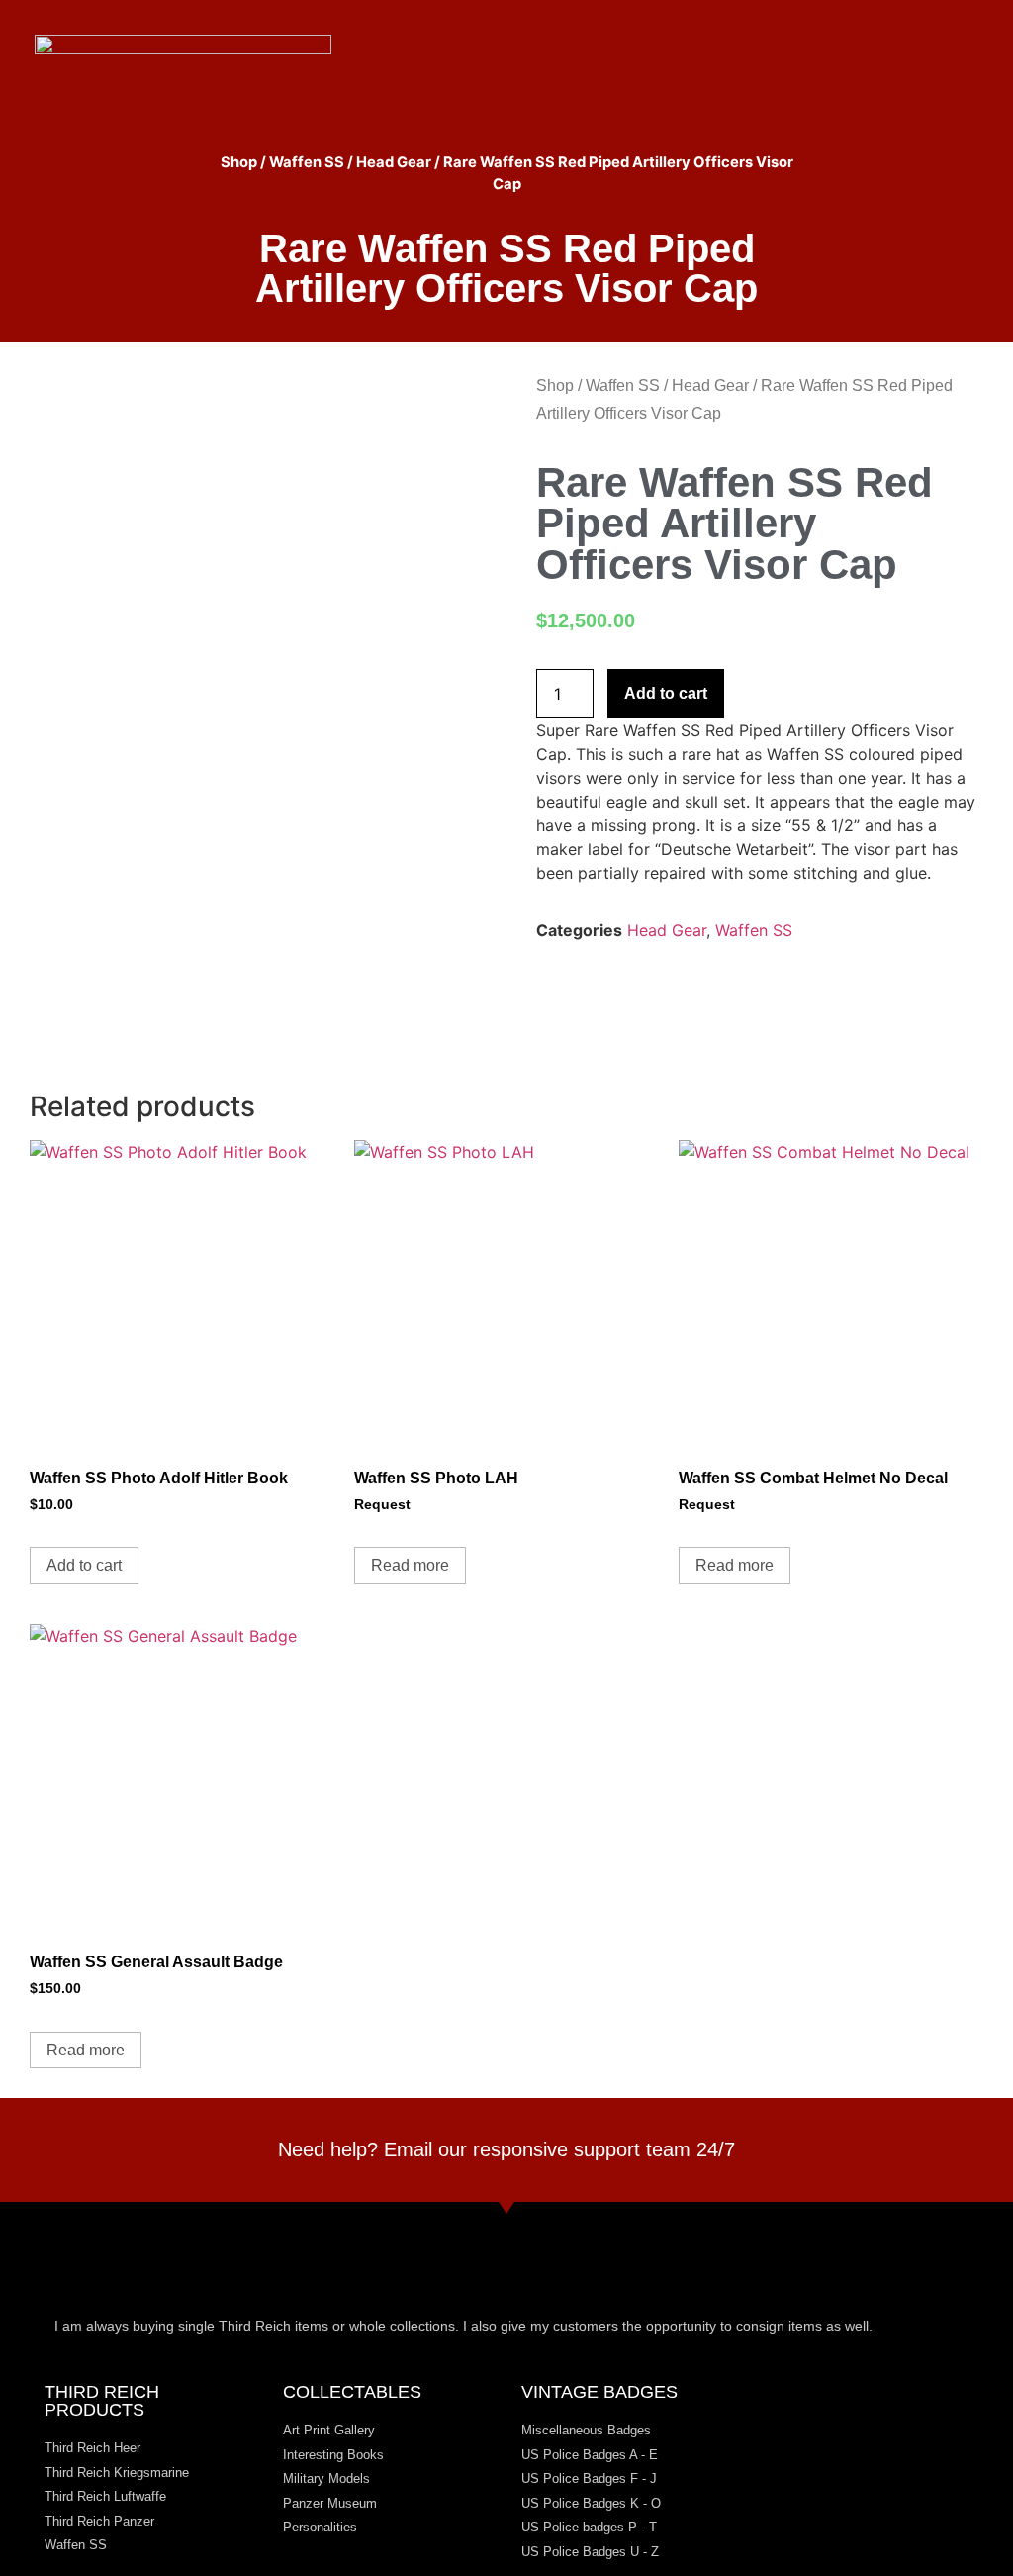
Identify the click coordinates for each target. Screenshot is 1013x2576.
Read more (410, 1565)
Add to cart (666, 693)
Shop (239, 162)
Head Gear (394, 162)
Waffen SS (307, 162)
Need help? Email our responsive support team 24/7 (506, 2149)
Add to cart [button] (84, 1565)
